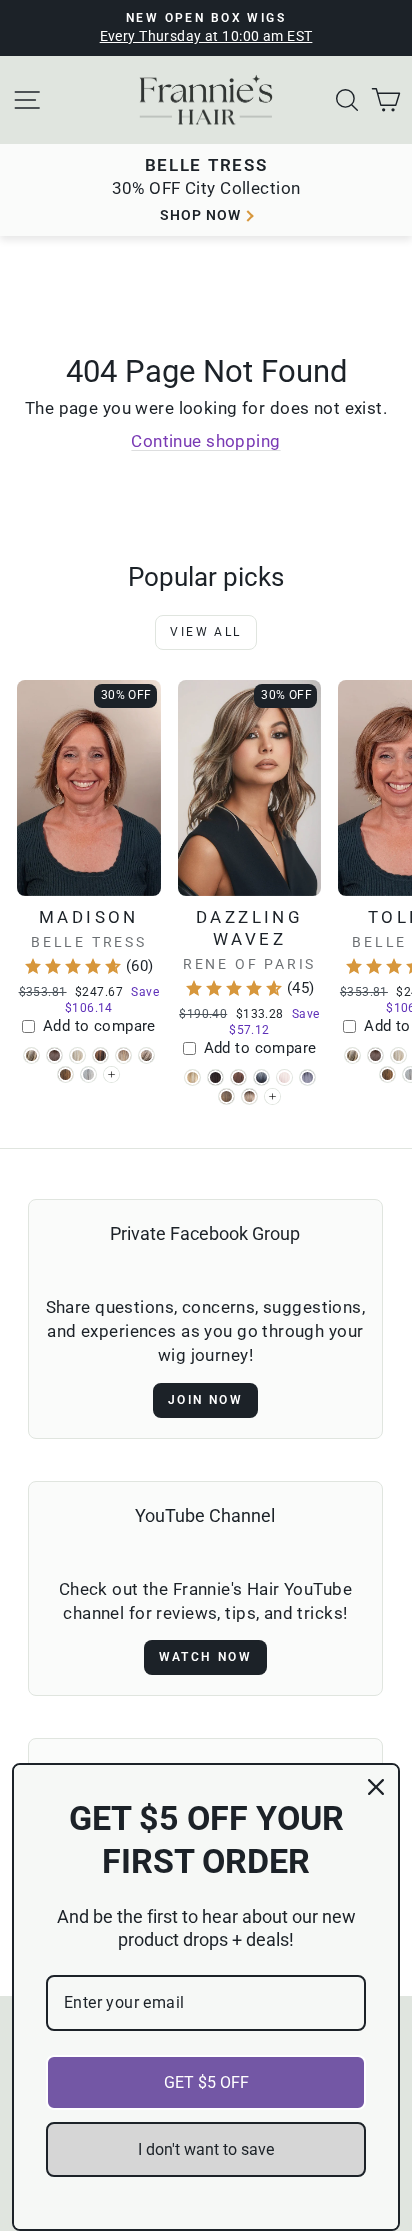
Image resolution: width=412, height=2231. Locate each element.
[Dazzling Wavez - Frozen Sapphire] (261, 1077)
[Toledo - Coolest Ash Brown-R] (375, 1055)
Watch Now (206, 1657)
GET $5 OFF (206, 2082)
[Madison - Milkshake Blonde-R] (146, 1055)
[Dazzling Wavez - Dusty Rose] (238, 1077)
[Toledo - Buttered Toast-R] (352, 1055)
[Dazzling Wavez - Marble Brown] (226, 1096)
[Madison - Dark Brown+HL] (100, 1055)
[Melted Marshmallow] (272, 1096)
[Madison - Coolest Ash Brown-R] (54, 1055)
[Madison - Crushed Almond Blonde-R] (77, 1055)
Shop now (200, 215)
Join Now (205, 1400)
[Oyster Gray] (111, 1074)
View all (205, 632)
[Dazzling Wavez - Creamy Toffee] (192, 1077)
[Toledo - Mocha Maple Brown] (387, 1074)
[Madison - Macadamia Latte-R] (123, 1055)
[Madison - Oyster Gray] (88, 1074)
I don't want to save (206, 2149)
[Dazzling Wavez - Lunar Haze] (307, 1077)
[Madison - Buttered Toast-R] (31, 1055)
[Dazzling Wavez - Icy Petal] (284, 1077)
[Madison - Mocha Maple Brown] (65, 1074)
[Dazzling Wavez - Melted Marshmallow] (249, 1096)
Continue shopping (205, 441)
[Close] (376, 1787)
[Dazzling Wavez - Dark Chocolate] (215, 1077)
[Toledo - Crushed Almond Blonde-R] (398, 1055)
